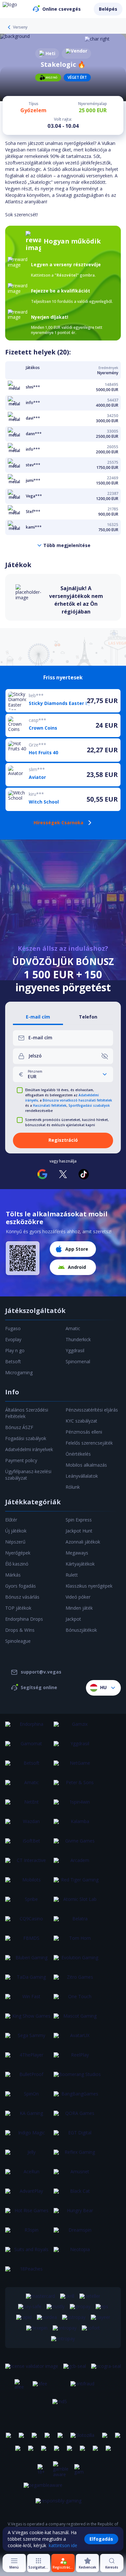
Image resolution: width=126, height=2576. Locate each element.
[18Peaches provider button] (29, 2273)
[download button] (23, 1258)
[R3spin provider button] (29, 2234)
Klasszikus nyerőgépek (89, 1586)
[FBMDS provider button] (29, 1942)
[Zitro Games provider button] (77, 1981)
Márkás (13, 1575)
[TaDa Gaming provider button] (29, 1981)
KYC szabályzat (81, 1421)
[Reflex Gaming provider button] (77, 2156)
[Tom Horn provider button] (77, 1942)
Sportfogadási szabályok (89, 1105)
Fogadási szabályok (26, 1438)
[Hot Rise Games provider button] (29, 2214)
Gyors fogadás (21, 1586)
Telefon (88, 1017)
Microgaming (19, 1372)
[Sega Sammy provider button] (29, 2039)
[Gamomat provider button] (29, 1747)
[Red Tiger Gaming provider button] (77, 1884)
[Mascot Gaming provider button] (77, 2020)
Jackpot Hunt (79, 1531)
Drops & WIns (20, 1630)
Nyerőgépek (18, 1553)
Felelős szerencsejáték (89, 1443)
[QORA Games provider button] (77, 2117)
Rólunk (73, 1487)
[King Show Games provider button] (29, 2020)
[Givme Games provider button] (77, 1845)
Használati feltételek (50, 1105)
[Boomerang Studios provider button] (77, 2078)
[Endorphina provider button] (29, 1728)
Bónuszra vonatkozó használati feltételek (77, 1100)
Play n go (15, 1350)
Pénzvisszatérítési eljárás (92, 1410)
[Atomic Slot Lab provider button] (77, 1903)
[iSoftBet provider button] (29, 1845)
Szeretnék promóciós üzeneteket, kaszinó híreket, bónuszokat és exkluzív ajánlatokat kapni (67, 1122)
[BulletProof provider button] (29, 2078)
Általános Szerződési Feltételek (27, 1413)
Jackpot (73, 1619)
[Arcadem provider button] (77, 1864)
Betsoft (13, 1361)
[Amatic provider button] (29, 1786)
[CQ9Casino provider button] (29, 1923)
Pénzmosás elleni (84, 1432)
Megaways (77, 1553)
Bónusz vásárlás (22, 1597)
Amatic (73, 1328)
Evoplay (13, 1339)
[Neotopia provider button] (77, 2253)
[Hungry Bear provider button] (77, 2214)
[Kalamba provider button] (77, 1825)
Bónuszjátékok (81, 1630)
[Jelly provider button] (29, 2156)
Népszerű (15, 1542)
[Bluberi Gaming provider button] (29, 1962)
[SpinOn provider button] (29, 2098)
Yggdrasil (75, 1350)
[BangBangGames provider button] (77, 2098)
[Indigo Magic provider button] (29, 2137)
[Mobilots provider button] (29, 1884)
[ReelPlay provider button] (77, 2059)
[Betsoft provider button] (29, 1767)
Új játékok (16, 1531)
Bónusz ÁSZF (19, 1427)
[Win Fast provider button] (29, 2000)
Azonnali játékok (83, 1542)
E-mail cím (38, 1017)
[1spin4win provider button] (77, 1806)
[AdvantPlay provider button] (29, 2195)
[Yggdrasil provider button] (77, 1747)
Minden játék (79, 1608)
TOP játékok (18, 1608)
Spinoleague (18, 1641)
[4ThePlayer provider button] (29, 2059)
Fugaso (13, 1328)
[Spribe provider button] (29, 1903)
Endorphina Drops (24, 1619)
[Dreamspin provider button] (77, 2234)
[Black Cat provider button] (77, 2195)
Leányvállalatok (82, 1476)
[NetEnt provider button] (29, 1806)
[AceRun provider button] (29, 2176)
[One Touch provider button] (77, 2000)
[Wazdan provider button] (29, 1825)
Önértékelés (78, 1454)
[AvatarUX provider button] (77, 2039)
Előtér (11, 1520)
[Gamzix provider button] (77, 1728)
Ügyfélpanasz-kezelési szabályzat (28, 1475)
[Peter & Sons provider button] (77, 1786)
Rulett (72, 1575)
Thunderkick (78, 1339)
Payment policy (21, 1460)
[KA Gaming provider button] (29, 2117)
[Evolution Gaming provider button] (77, 1962)
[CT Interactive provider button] (29, 1864)
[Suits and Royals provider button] (29, 2253)
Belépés (108, 9)
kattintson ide (63, 2545)
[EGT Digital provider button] (77, 2137)
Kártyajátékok (80, 1564)
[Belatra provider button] (77, 1923)
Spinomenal (78, 1361)
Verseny (20, 27)
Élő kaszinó (17, 1564)
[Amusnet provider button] (77, 2176)
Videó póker (78, 1597)
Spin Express (79, 1520)
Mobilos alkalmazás (86, 1465)
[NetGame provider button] (77, 1767)
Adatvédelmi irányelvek (29, 1449)
